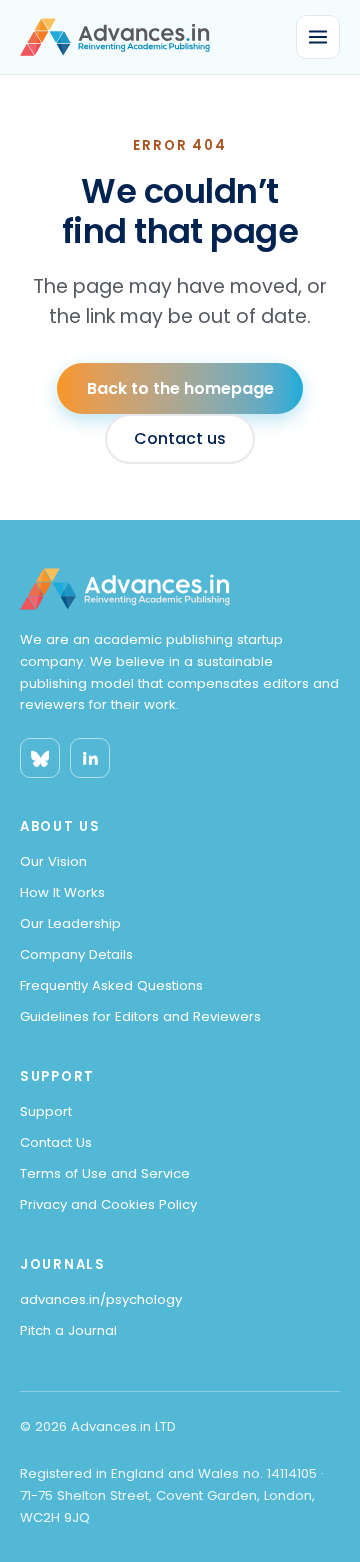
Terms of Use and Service (105, 1173)
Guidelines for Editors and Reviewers (140, 1016)
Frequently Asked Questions (111, 985)
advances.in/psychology (101, 1299)
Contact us (180, 438)
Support (46, 1111)
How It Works (62, 892)
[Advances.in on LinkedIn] (90, 758)
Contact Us (56, 1142)
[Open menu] (318, 37)
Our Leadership (70, 923)
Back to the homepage (180, 388)
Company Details (76, 954)
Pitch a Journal (68, 1330)
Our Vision (53, 861)
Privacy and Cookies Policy (108, 1204)
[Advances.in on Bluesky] (40, 758)
